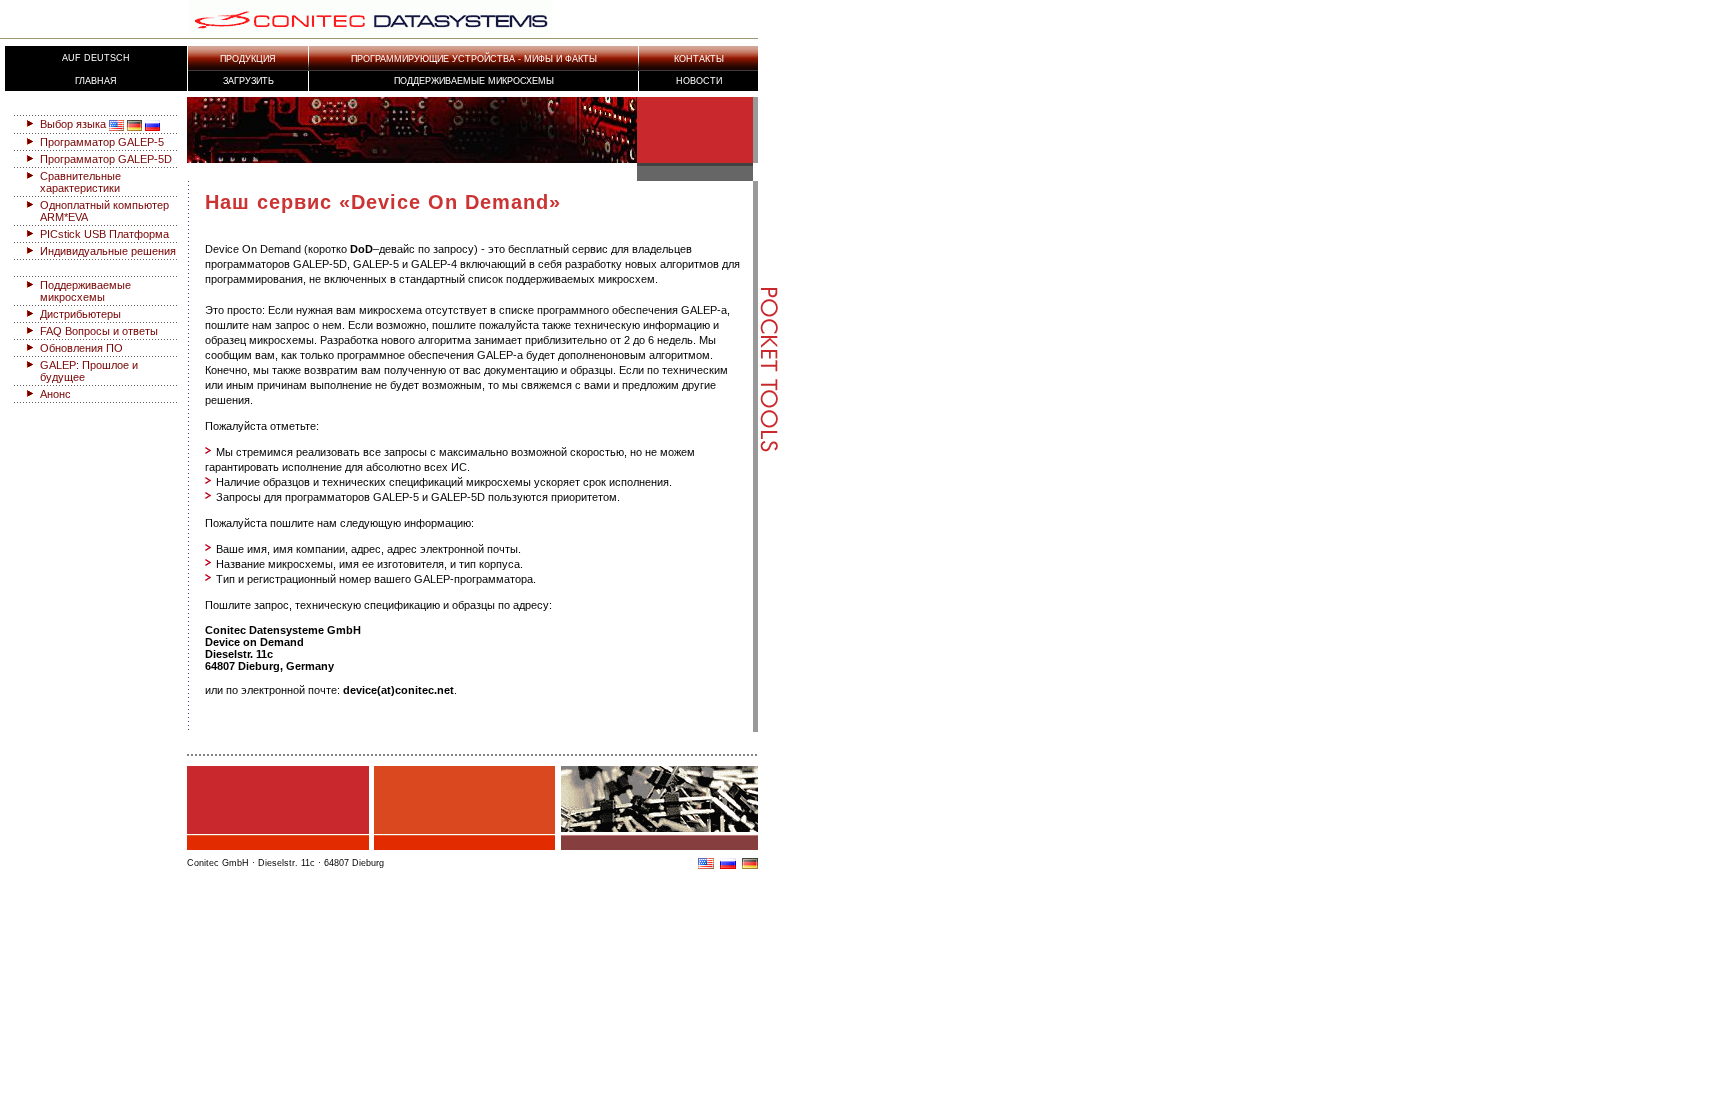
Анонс (55, 394)
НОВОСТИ (699, 81)
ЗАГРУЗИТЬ (248, 81)
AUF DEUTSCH (96, 58)
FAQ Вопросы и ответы (99, 331)
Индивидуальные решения (108, 251)
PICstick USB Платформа (104, 234)
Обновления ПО (81, 348)
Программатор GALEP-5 (102, 142)
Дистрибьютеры (80, 314)
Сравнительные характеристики (80, 182)
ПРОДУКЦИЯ (248, 59)
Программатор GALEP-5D (106, 159)
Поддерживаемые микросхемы (474, 81)
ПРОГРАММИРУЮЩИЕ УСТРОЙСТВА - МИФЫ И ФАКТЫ (474, 59)
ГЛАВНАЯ (96, 81)
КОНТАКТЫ (699, 59)
